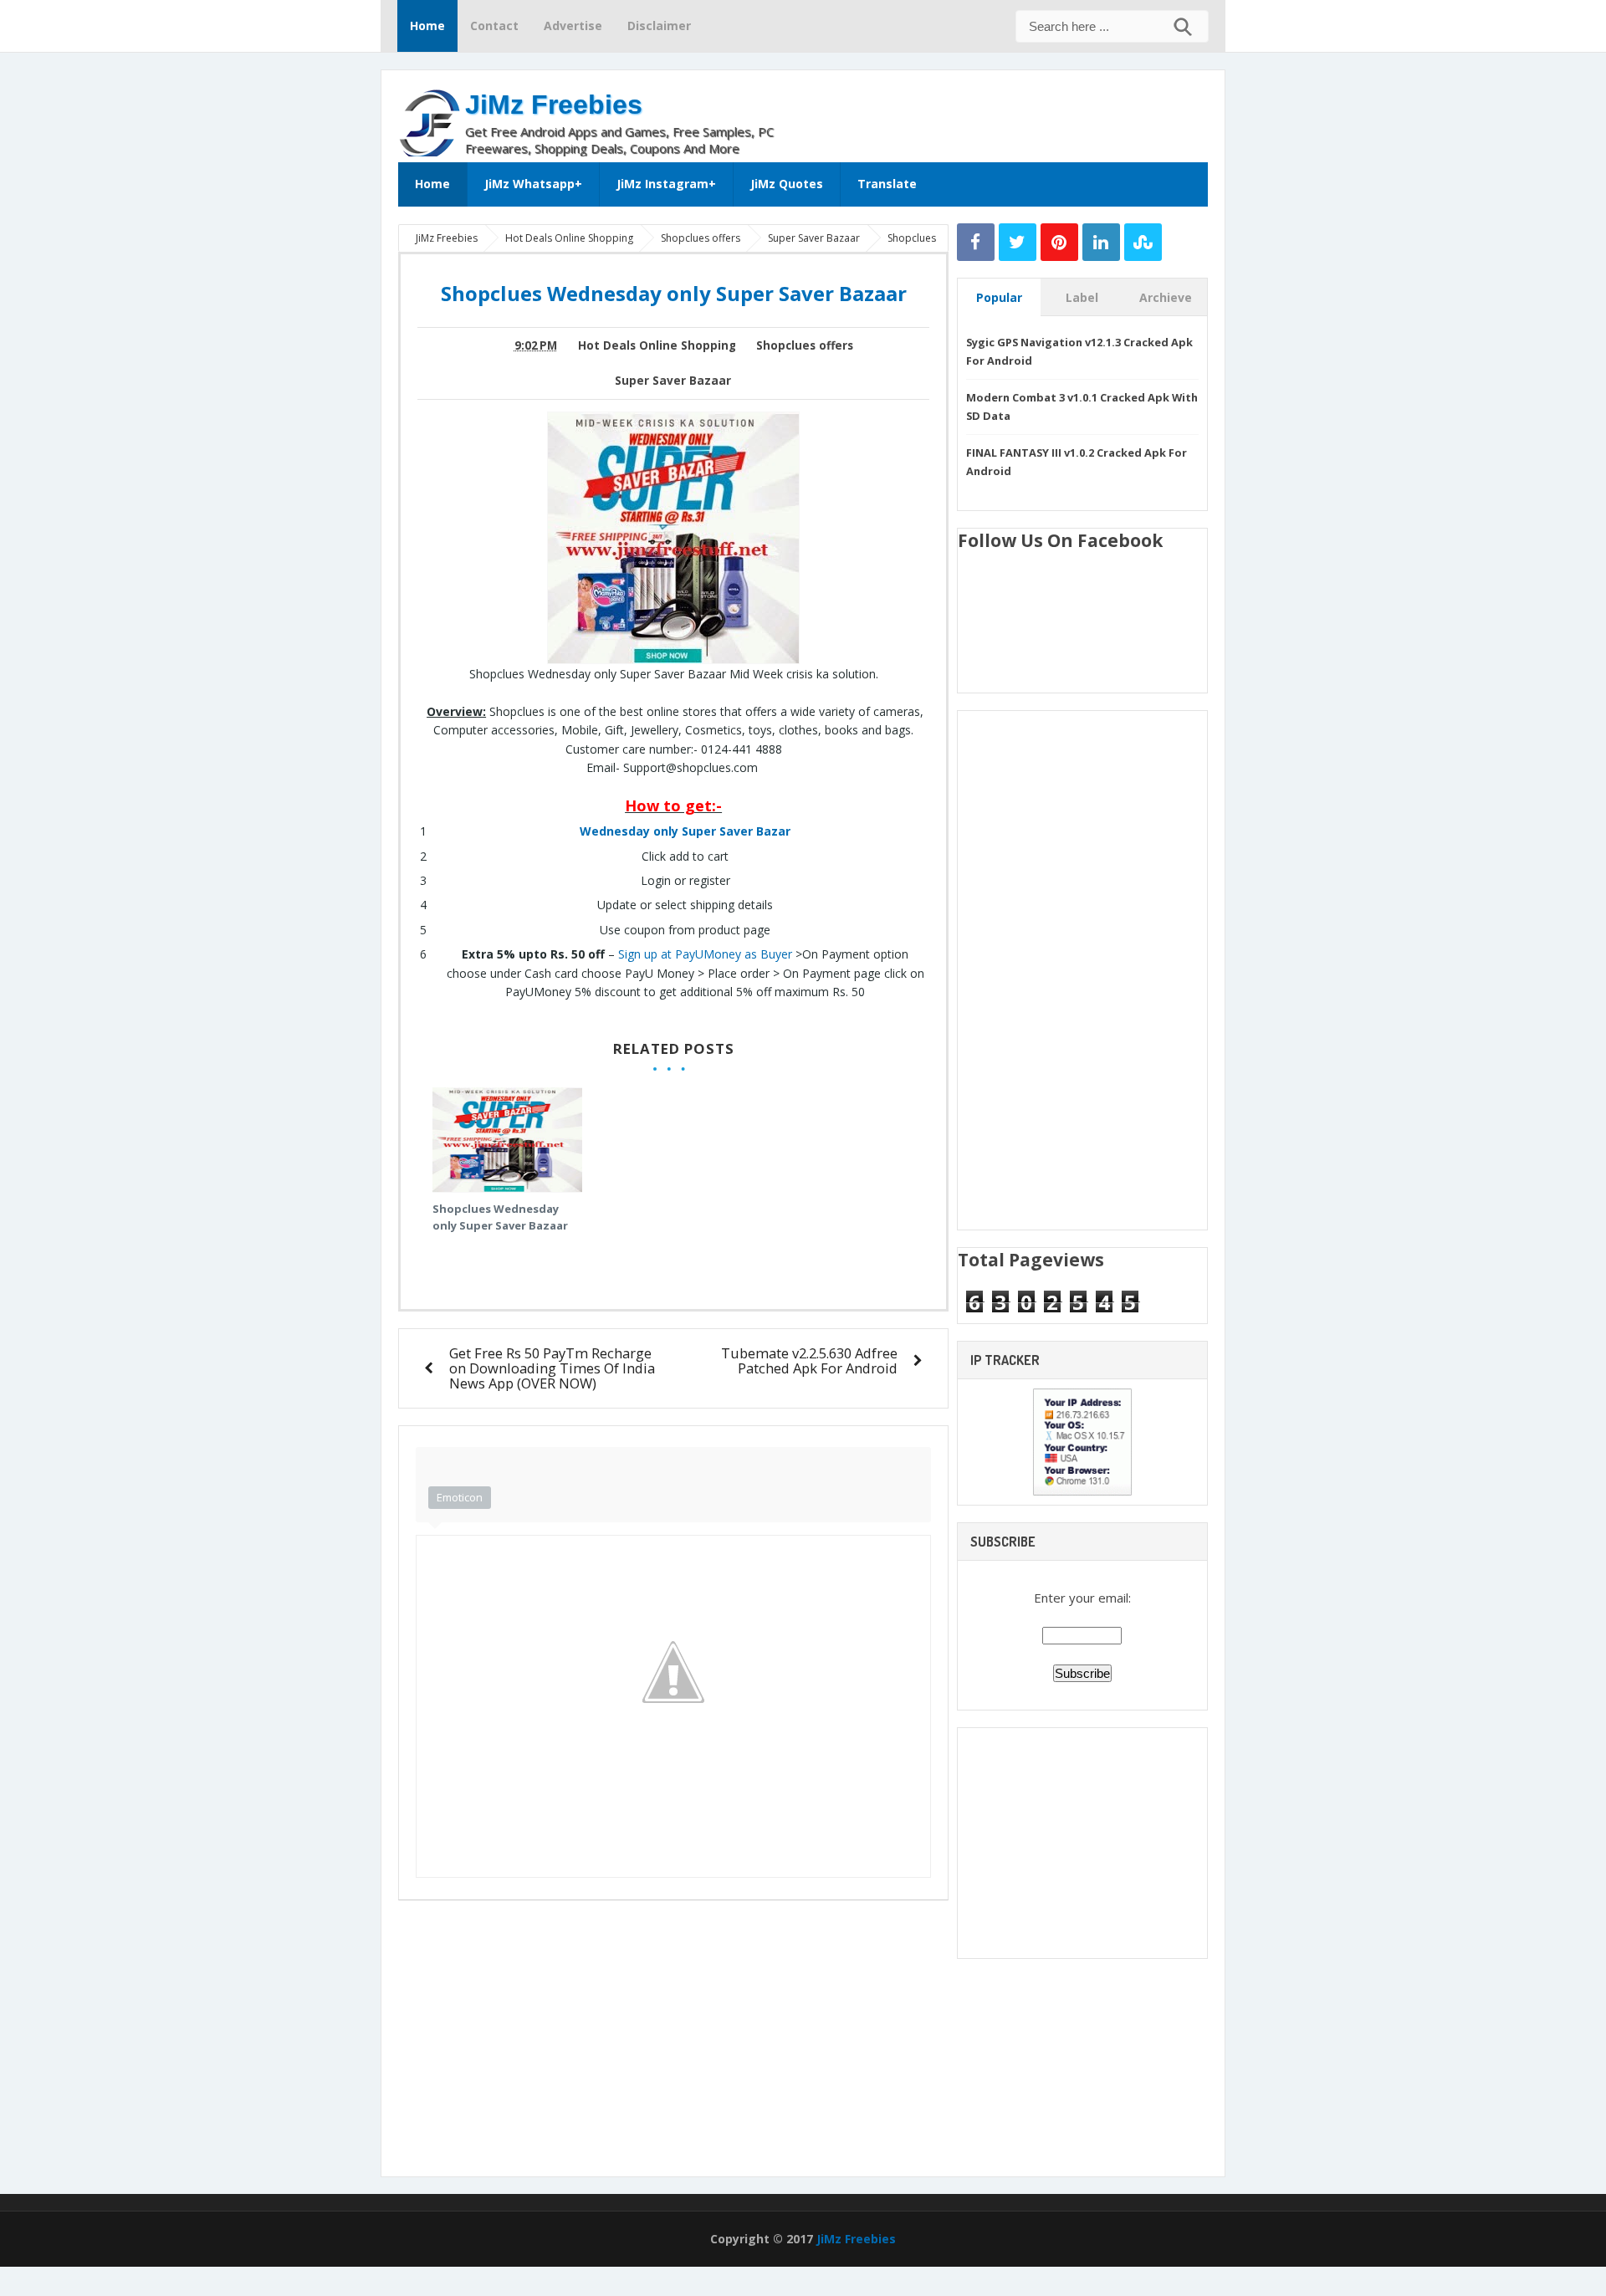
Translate (887, 184)
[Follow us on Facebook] (976, 242)
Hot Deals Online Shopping (657, 345)
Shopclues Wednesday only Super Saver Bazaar (500, 1217)
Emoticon (460, 1497)
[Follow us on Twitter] (1018, 242)
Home (427, 26)
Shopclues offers (805, 345)
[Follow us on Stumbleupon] (1143, 242)
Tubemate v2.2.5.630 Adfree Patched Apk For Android (809, 1360)
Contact (494, 26)
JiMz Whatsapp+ (533, 184)
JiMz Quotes (787, 184)
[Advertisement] (1012, 112)
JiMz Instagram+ (666, 184)
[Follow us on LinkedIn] (1101, 242)
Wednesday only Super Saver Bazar (685, 831)
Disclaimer (659, 26)
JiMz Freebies (554, 105)
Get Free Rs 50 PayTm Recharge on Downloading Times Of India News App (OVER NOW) (552, 1368)
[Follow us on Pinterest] (1059, 242)
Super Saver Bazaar (673, 381)
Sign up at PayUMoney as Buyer (705, 954)
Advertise (573, 26)
